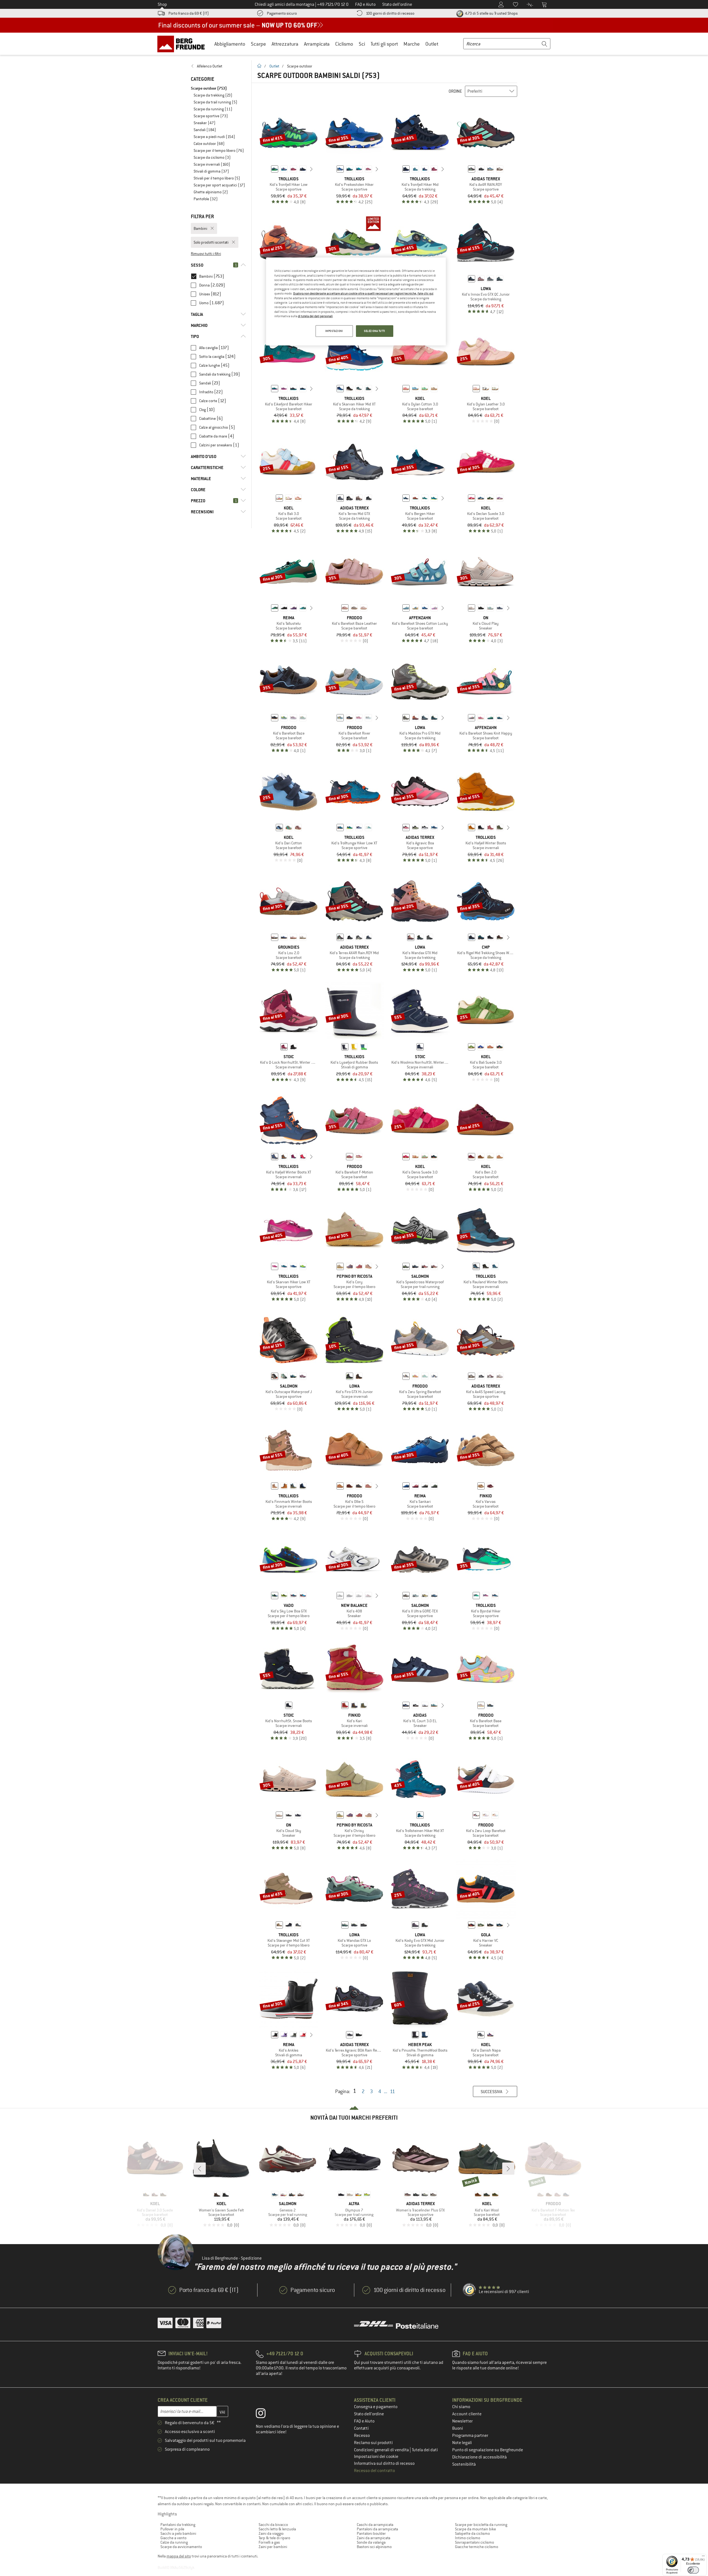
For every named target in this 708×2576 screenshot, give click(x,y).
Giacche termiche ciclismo (477, 2547)
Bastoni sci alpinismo (374, 2547)
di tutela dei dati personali (315, 316)
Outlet (432, 44)
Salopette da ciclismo (472, 2533)
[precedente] (266, 169)
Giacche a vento (173, 2538)
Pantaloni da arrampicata (377, 2529)
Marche (412, 44)
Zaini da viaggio (271, 2533)
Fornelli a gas (269, 2542)
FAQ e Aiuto (364, 2421)
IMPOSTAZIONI (334, 331)
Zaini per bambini (273, 2547)
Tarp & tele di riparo (274, 2538)
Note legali (462, 2443)
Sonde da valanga (371, 2542)
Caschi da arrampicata (375, 2525)
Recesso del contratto (374, 2471)
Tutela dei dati (425, 2450)
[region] (356, 301)
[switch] (693, 2570)
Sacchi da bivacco (273, 2525)
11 (392, 2091)
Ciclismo (344, 44)
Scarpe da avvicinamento (181, 2547)
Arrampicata (317, 44)
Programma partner (470, 2436)
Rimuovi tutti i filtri (206, 254)
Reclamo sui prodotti (373, 2443)
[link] (218, 66)
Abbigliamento (230, 44)
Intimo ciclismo (468, 2538)
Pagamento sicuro (282, 13)
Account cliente (467, 2414)
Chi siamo (461, 2407)
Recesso (362, 2436)
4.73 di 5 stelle (491, 13)
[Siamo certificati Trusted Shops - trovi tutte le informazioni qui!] (470, 2290)
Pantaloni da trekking (178, 2525)
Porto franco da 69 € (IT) (189, 13)
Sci (362, 44)
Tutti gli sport (384, 44)
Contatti (361, 2428)
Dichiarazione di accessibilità (479, 2457)
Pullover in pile (172, 2529)
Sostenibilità (464, 2464)
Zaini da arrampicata (373, 2538)
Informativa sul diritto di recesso (384, 2463)
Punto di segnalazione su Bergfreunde (488, 2450)
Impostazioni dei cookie (376, 2457)
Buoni (458, 2428)
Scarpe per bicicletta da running (481, 2525)
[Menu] (703, 2557)
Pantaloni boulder (371, 2533)
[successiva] (311, 169)
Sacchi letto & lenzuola (277, 2529)
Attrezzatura (285, 44)
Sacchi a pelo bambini (178, 2533)
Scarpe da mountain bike (475, 2529)
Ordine (455, 91)
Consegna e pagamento (376, 2407)
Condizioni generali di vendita (382, 2450)
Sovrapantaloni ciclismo (474, 2542)
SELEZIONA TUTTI (375, 331)
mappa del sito (179, 2556)
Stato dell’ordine (369, 2414)
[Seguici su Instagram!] (265, 2414)
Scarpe (258, 44)
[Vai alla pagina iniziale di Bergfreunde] (183, 44)
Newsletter (462, 2421)
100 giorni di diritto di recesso (390, 13)
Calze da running (174, 2542)
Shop (162, 4)
